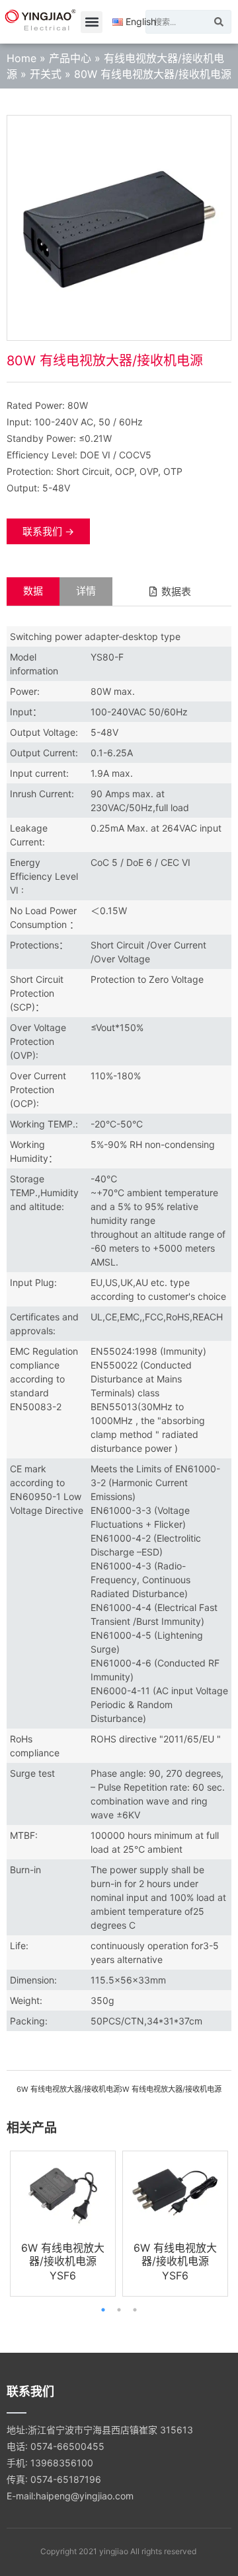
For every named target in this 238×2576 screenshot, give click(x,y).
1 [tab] (103, 2310)
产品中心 (70, 58)
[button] (92, 22)
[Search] (219, 22)
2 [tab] (119, 2310)
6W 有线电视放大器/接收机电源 (63, 2254)
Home (21, 58)
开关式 (46, 74)
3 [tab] (135, 2310)
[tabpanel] (63, 2224)
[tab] (33, 591)
